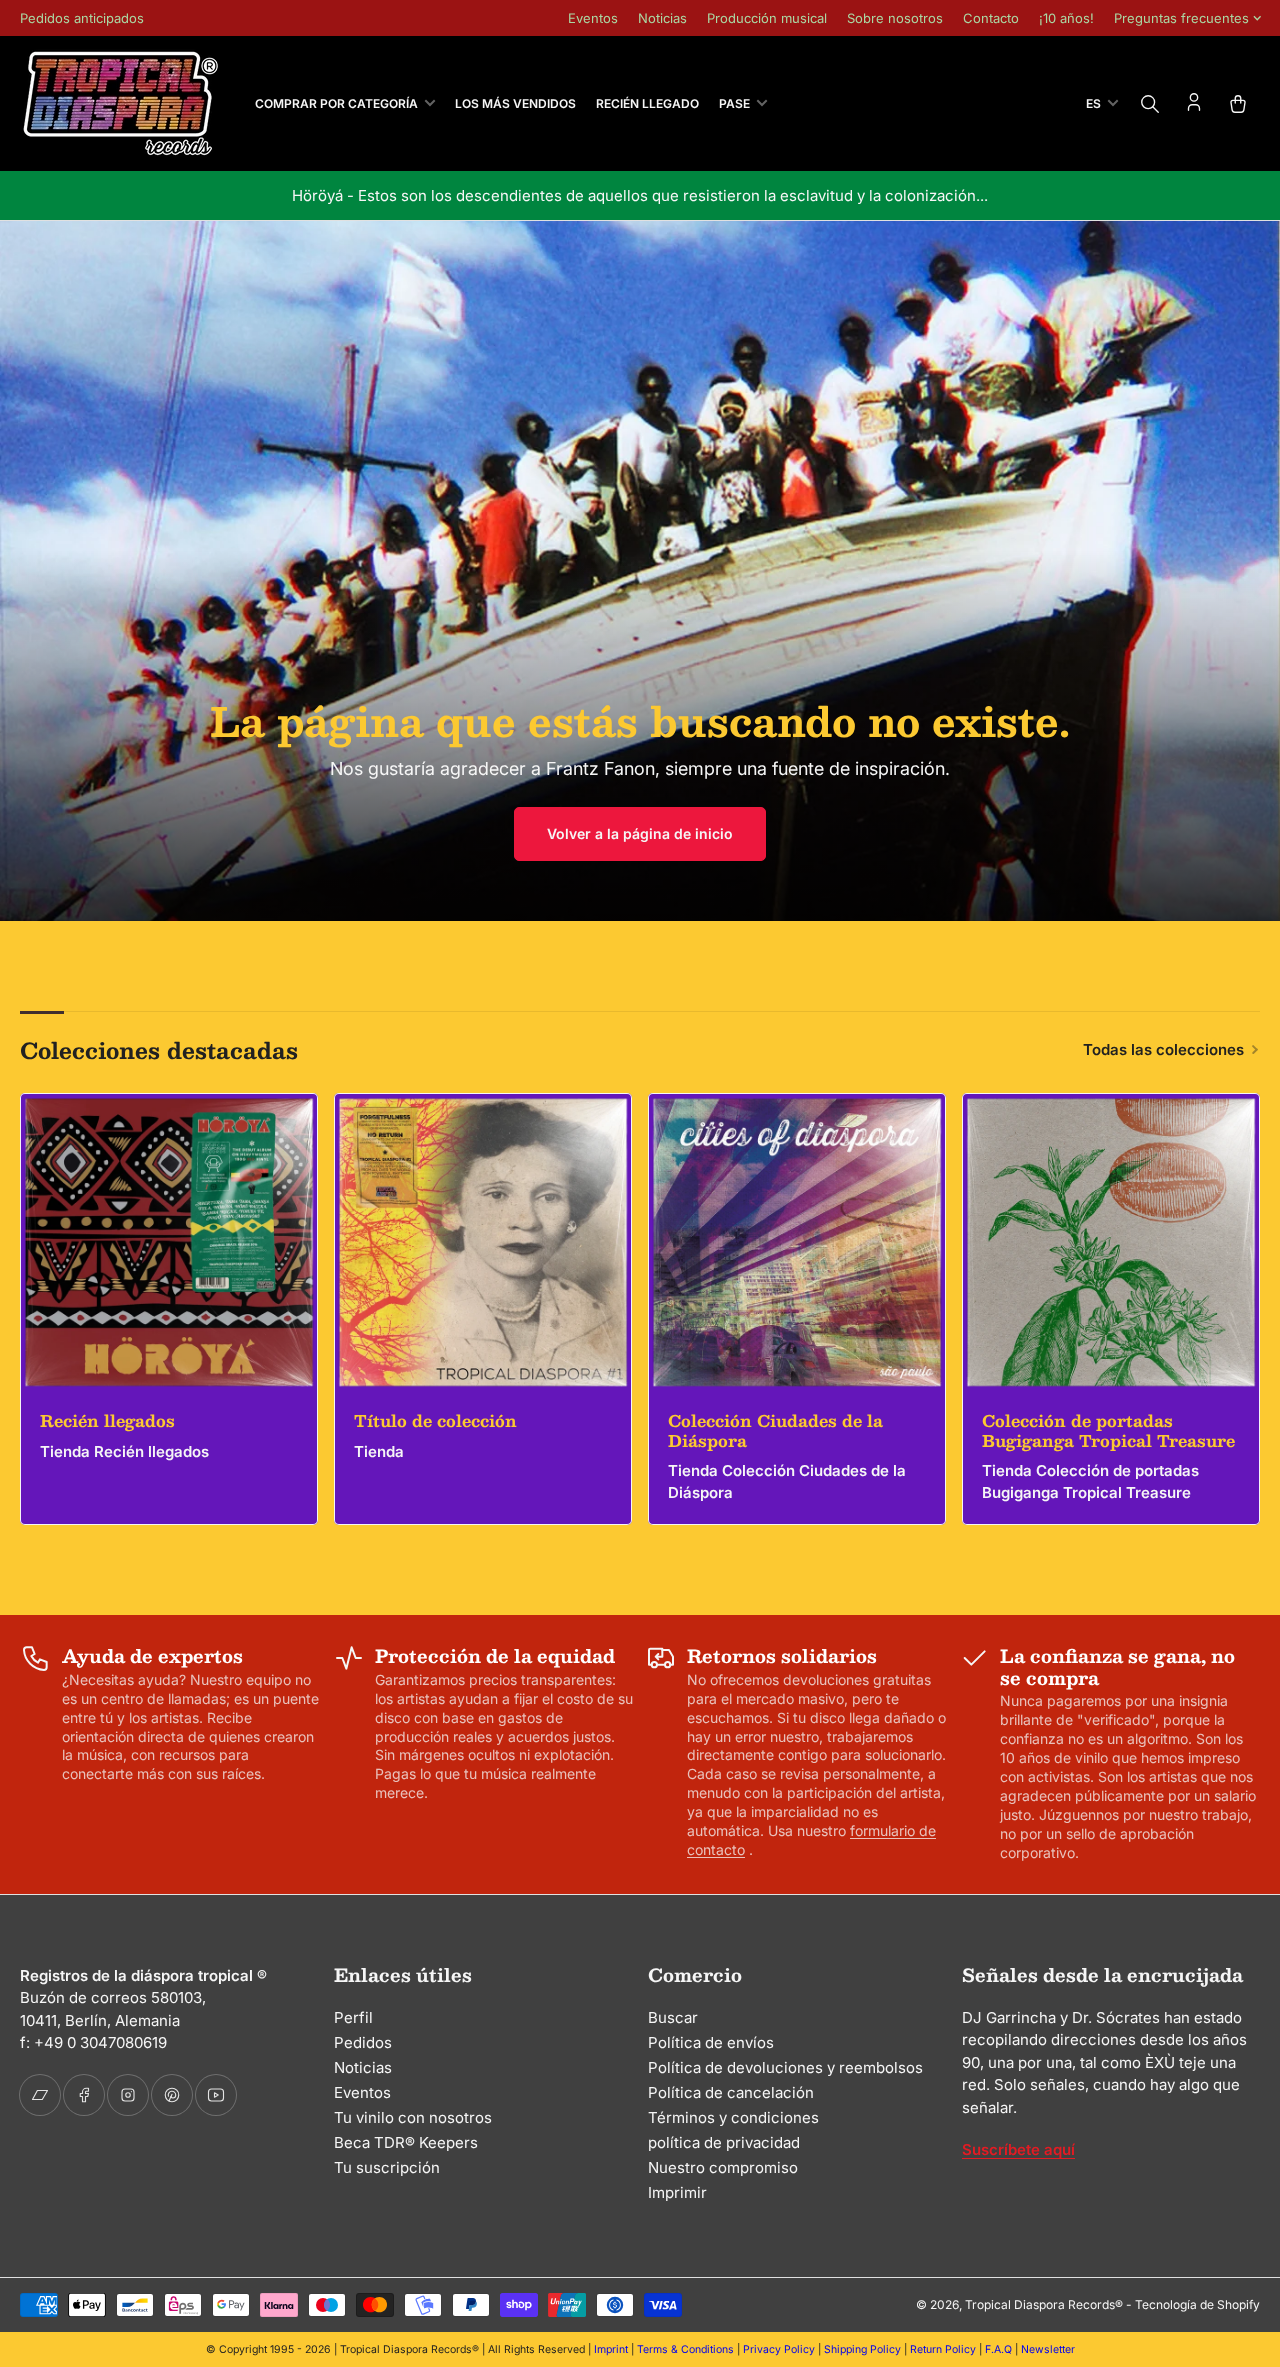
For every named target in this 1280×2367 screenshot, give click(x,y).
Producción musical (767, 18)
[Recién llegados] (169, 1242)
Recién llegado (647, 103)
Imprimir (677, 2192)
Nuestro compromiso (723, 2167)
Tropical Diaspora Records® (1044, 2304)
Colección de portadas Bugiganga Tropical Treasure (1108, 1430)
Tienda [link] (379, 1451)
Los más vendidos (515, 103)
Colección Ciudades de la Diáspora (775, 1430)
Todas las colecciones (1163, 1049)
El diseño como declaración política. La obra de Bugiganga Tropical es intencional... (714, 195)
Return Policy (943, 2349)
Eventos (593, 18)
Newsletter (1048, 2349)
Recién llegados (107, 1420)
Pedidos (363, 2042)
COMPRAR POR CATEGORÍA (336, 103)
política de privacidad (724, 2142)
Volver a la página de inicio (640, 833)
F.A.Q (998, 2349)
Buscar (673, 2017)
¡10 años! (1066, 18)
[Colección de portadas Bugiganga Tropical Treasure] (1111, 1242)
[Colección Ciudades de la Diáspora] (797, 1242)
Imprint (611, 2349)
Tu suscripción (387, 2167)
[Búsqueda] (1150, 104)
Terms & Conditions (685, 2349)
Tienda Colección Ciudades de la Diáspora (787, 1482)
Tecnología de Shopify (1197, 2304)
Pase (734, 103)
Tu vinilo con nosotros (413, 2117)
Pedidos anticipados (82, 18)
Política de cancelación (731, 2092)
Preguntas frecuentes (1181, 18)
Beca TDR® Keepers (406, 2142)
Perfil (353, 2017)
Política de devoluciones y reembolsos (785, 2067)
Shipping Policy (862, 2349)
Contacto (991, 18)
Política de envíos (711, 2042)
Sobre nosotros (895, 18)
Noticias (662, 18)
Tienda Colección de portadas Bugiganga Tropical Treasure (1090, 1482)
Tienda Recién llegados (124, 1451)
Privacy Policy (779, 2349)
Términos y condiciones (733, 2117)
